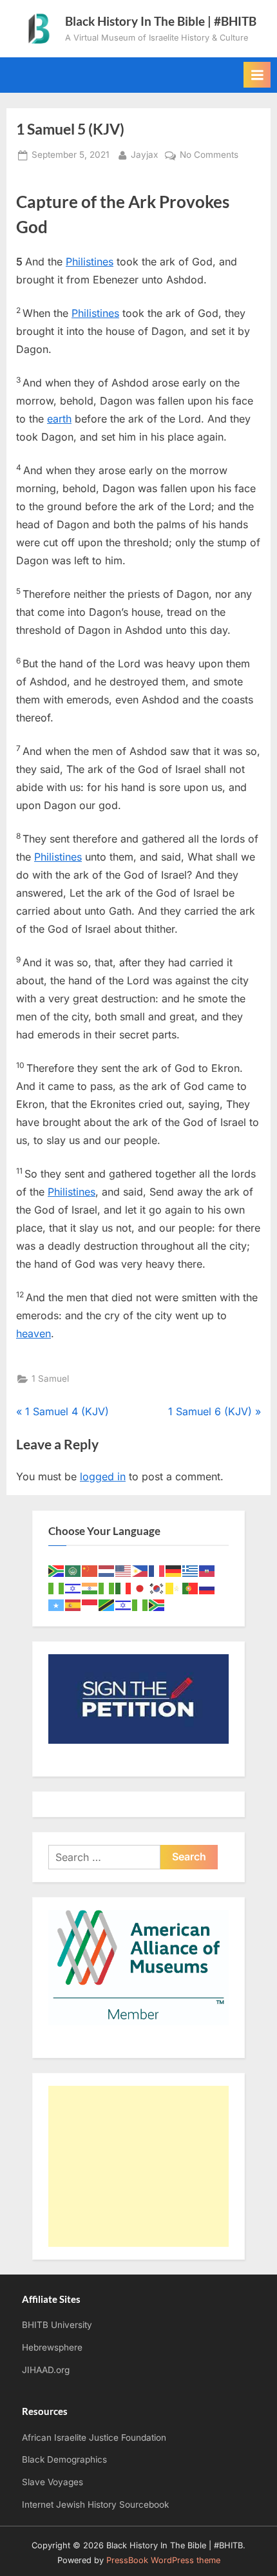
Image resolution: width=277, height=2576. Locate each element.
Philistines (90, 262)
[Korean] (157, 1588)
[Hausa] (57, 1588)
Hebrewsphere (52, 2347)
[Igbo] (107, 1588)
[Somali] (57, 1604)
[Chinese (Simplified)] (90, 1570)
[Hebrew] (73, 1588)
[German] (174, 1570)
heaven (33, 1333)
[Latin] (174, 1588)
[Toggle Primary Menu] (257, 75)
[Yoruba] (140, 1604)
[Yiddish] (124, 1604)
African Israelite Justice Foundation (94, 2438)
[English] (124, 1570)
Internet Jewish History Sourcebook (95, 2504)
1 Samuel (50, 1379)
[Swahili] (107, 1604)
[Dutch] (107, 1570)
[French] (157, 1570)
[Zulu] (157, 1604)
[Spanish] (73, 1604)
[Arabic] (73, 1570)
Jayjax (144, 154)
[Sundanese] (90, 1604)
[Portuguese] (191, 1588)
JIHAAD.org (46, 2370)
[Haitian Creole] (207, 1570)
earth (59, 419)
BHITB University (57, 2325)
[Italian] (124, 1588)
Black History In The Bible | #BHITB (161, 21)
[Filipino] (140, 1570)
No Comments (209, 156)
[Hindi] (90, 1588)
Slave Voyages (53, 2482)
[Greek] (191, 1570)
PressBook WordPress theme (163, 2560)
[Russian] (207, 1588)
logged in (103, 1476)
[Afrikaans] (57, 1570)
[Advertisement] (138, 2166)
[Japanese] (140, 1588)
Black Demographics (64, 2459)
